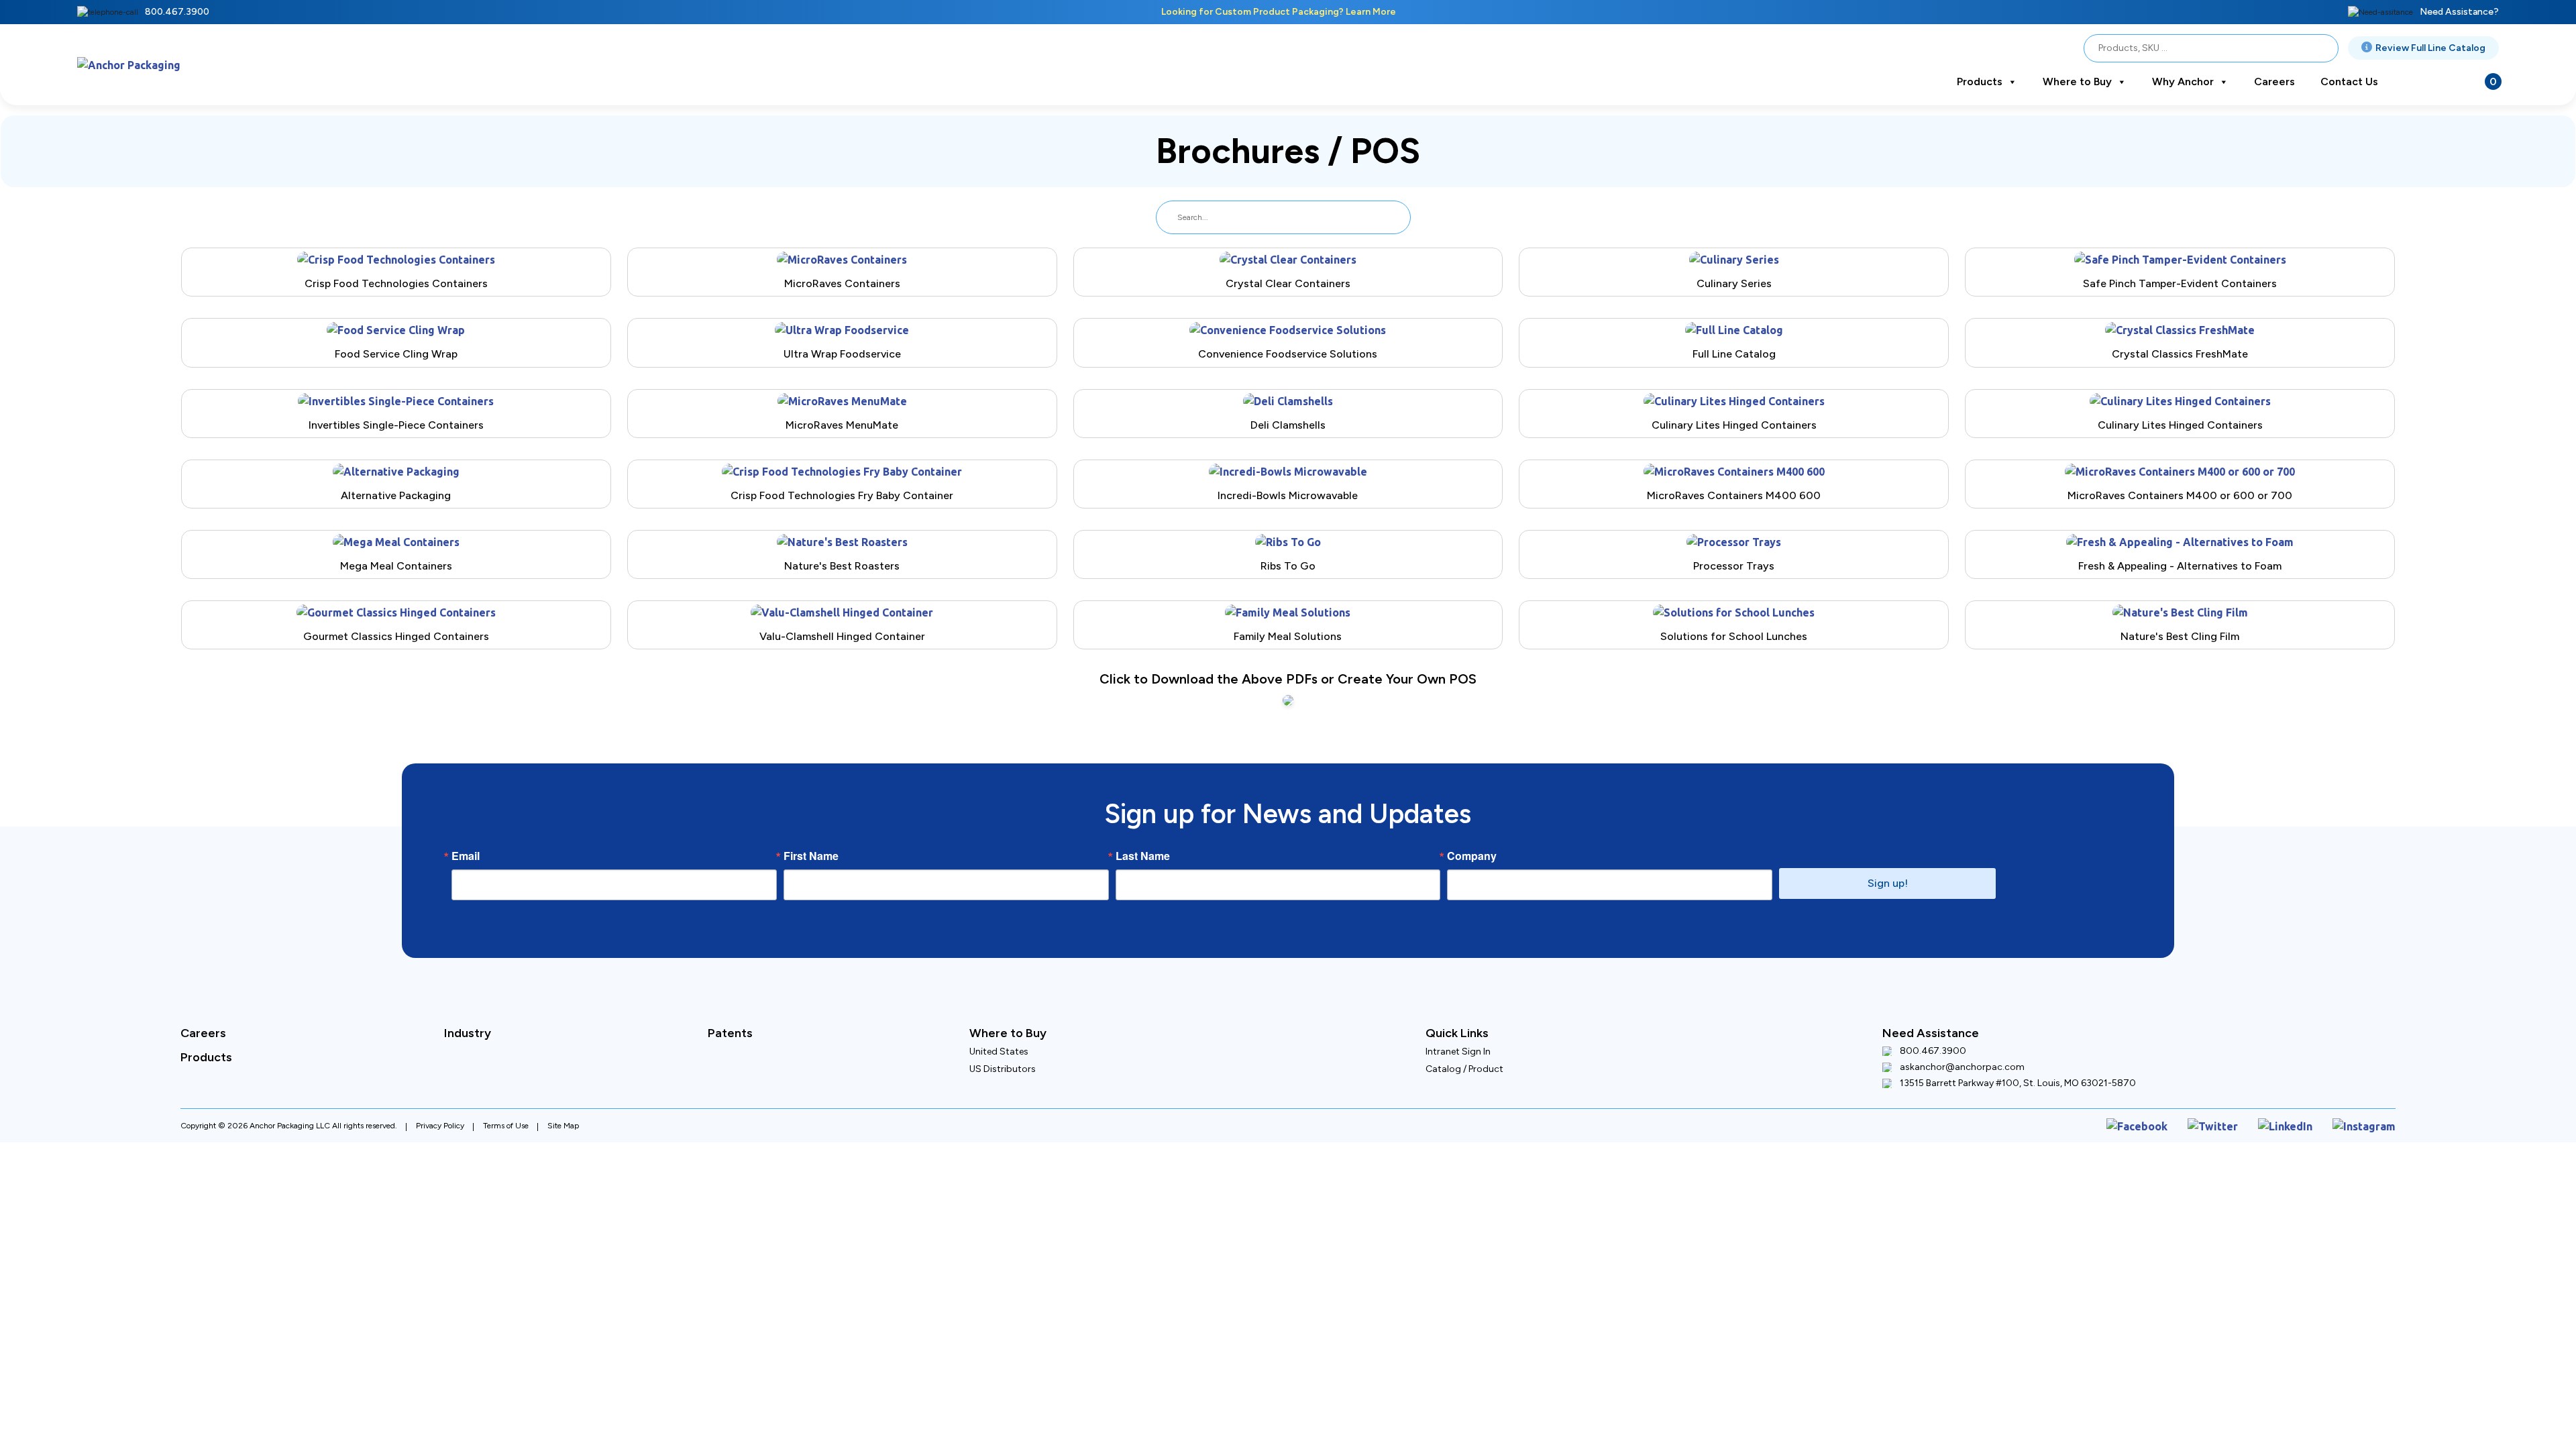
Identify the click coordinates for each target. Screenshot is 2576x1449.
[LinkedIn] (2299, 1099)
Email (466, 832)
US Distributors (1003, 1045)
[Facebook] (2168, 1099)
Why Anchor (2183, 82)
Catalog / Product (1464, 1045)
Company (1472, 832)
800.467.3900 (177, 12)
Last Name (1143, 832)
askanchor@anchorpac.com (1962, 1043)
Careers (2274, 82)
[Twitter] (2235, 1099)
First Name (811, 832)
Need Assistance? (2459, 12)
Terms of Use (506, 1099)
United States (999, 1027)
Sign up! (1888, 859)
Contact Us (2349, 82)
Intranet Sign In (1458, 1027)
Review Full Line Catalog (2430, 48)
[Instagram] (2369, 1099)
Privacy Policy (440, 1099)
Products (1980, 82)
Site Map (563, 1099)
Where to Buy (2077, 82)
